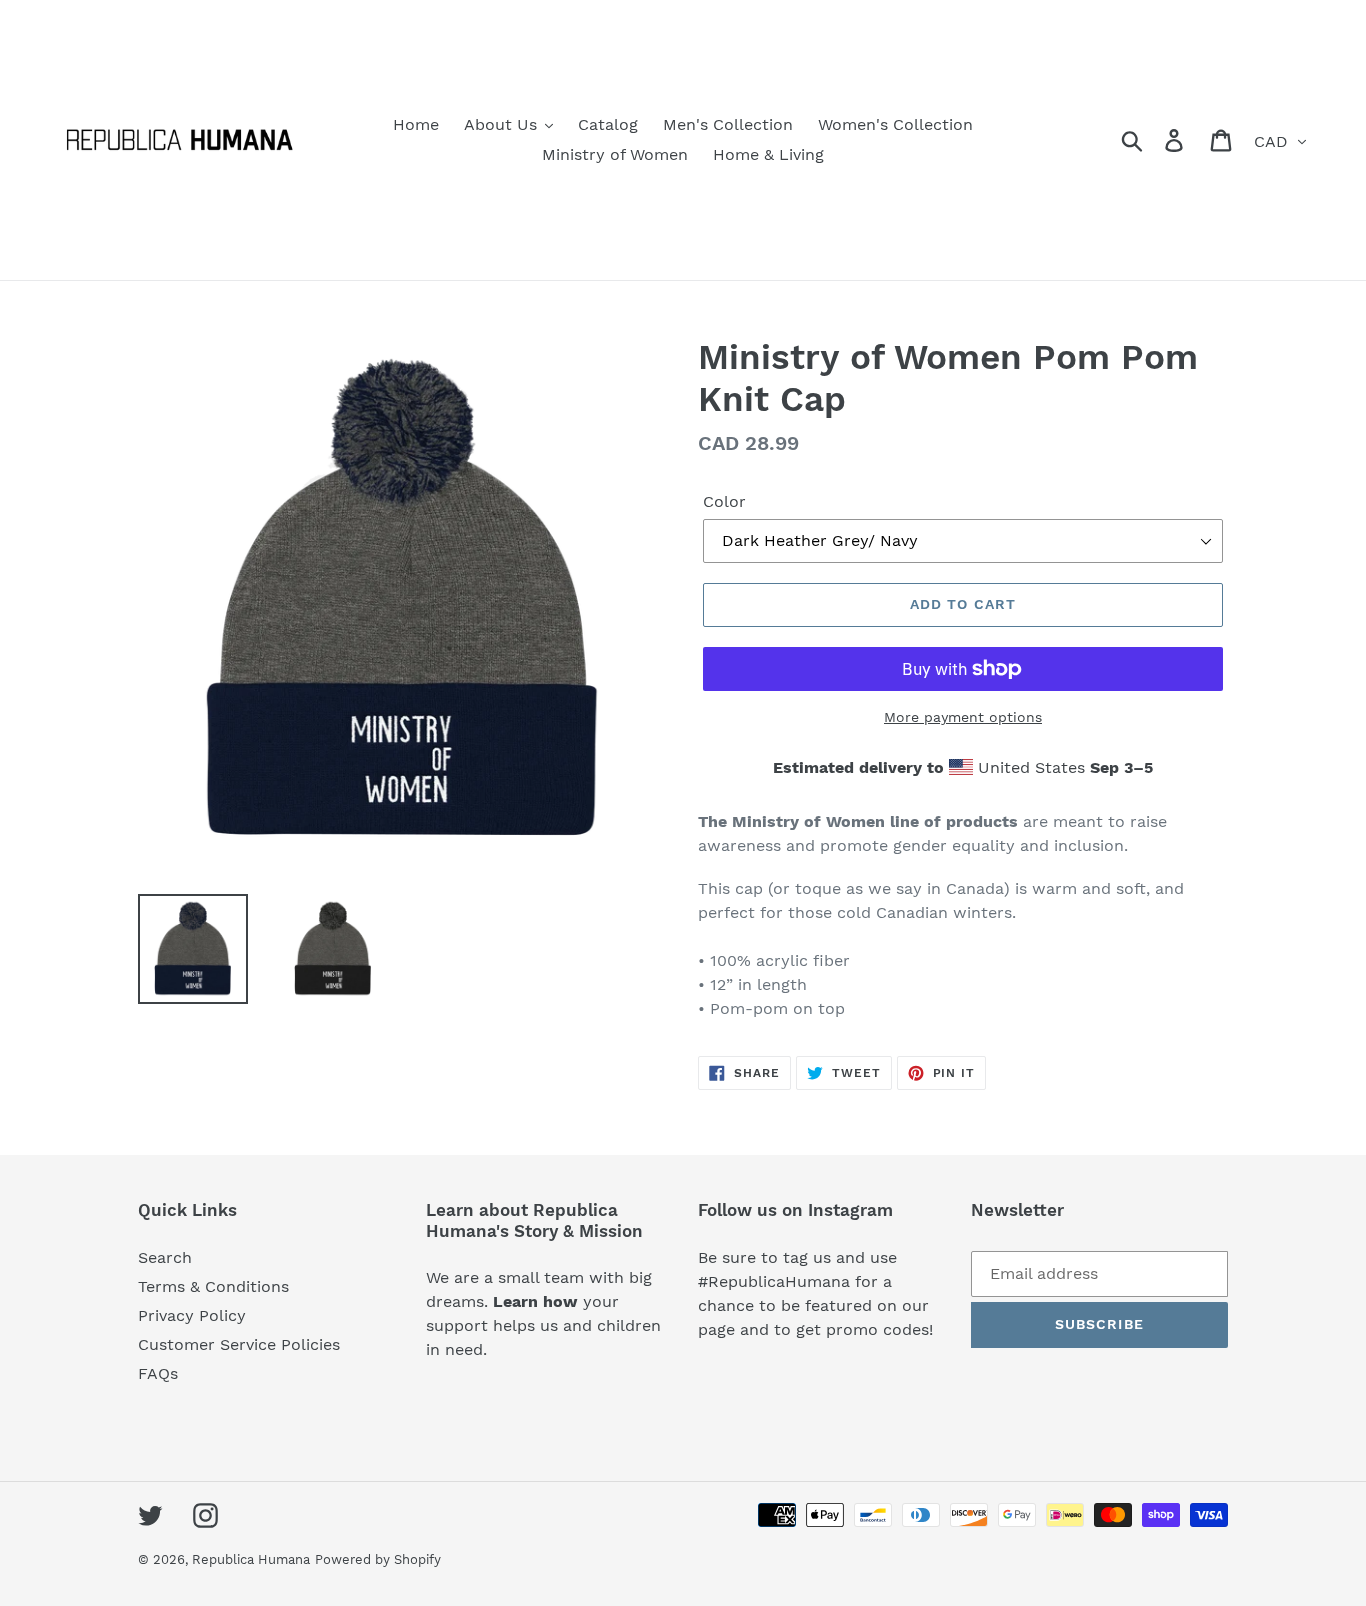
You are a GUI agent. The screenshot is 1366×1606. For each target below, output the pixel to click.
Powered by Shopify (378, 1559)
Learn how (538, 1301)
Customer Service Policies (239, 1344)
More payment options (963, 717)
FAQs (158, 1373)
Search (165, 1257)
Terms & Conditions (213, 1286)
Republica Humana (251, 1559)
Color (724, 501)
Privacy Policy (192, 1315)
